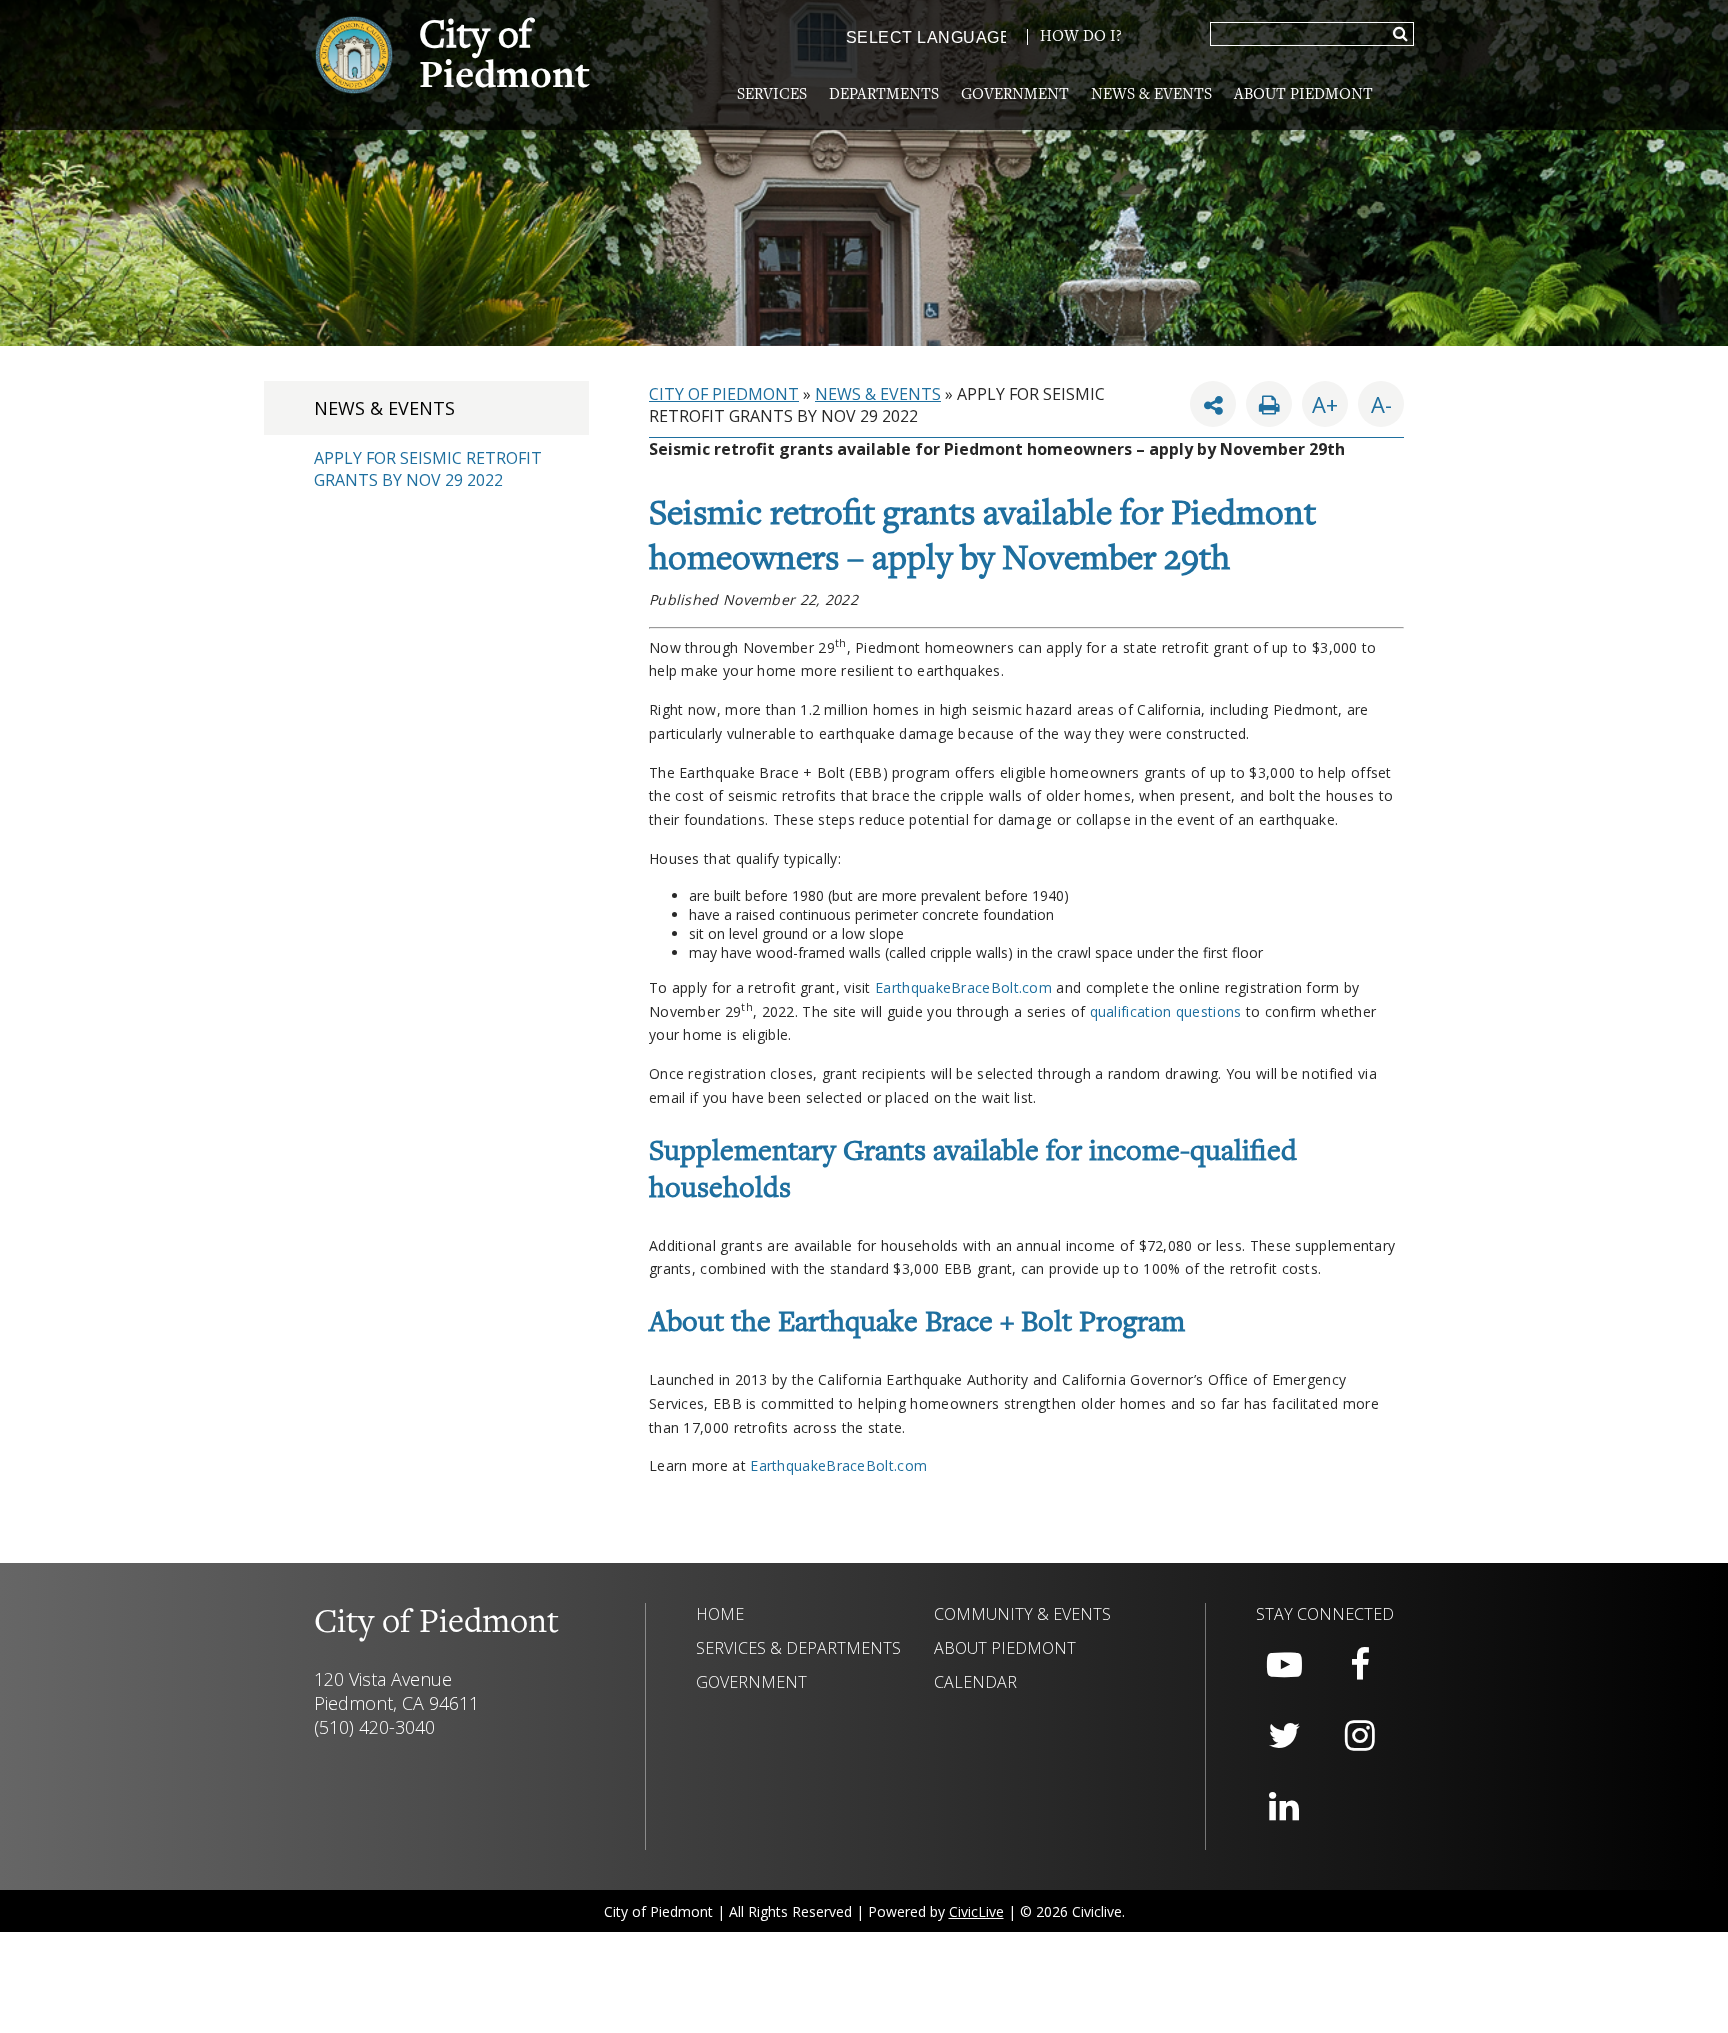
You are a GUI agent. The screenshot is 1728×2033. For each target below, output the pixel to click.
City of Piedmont (724, 394)
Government (1015, 95)
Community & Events (1022, 1614)
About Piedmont (1303, 95)
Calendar (975, 1682)
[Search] (1400, 35)
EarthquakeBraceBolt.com (963, 987)
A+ (1325, 404)
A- (1375, 400)
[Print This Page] (1269, 404)
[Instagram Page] (1360, 1736)
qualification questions (1166, 1011)
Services (772, 95)
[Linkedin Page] (1284, 1807)
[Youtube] (1284, 1665)
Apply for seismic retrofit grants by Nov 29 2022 (428, 469)
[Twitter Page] (1284, 1736)
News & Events (1151, 95)
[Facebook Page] (1360, 1665)
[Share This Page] (1213, 404)
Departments (884, 95)
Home (720, 1614)
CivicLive (976, 1911)
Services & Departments (798, 1648)
